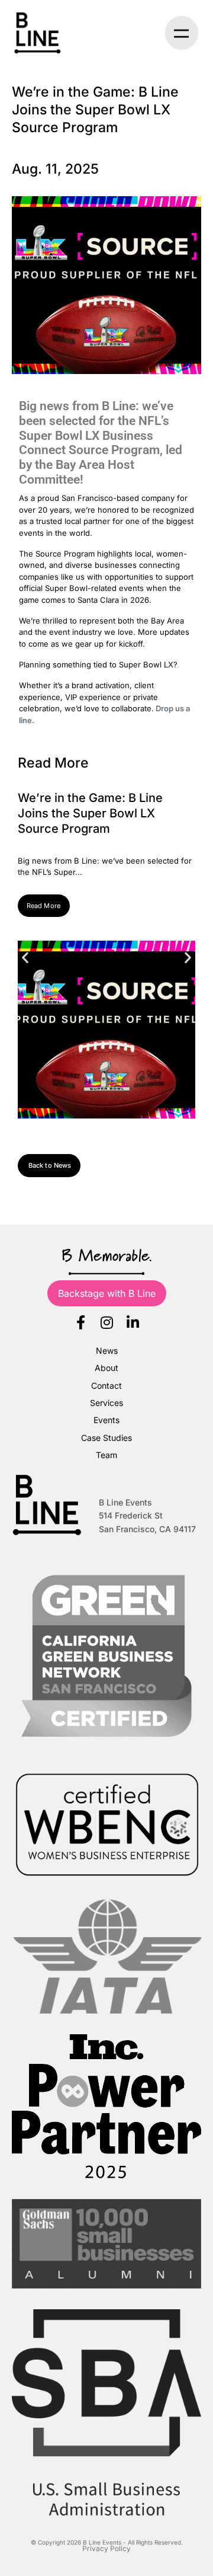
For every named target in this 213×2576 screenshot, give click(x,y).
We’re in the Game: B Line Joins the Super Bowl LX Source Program (90, 813)
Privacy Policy (106, 2548)
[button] (182, 33)
